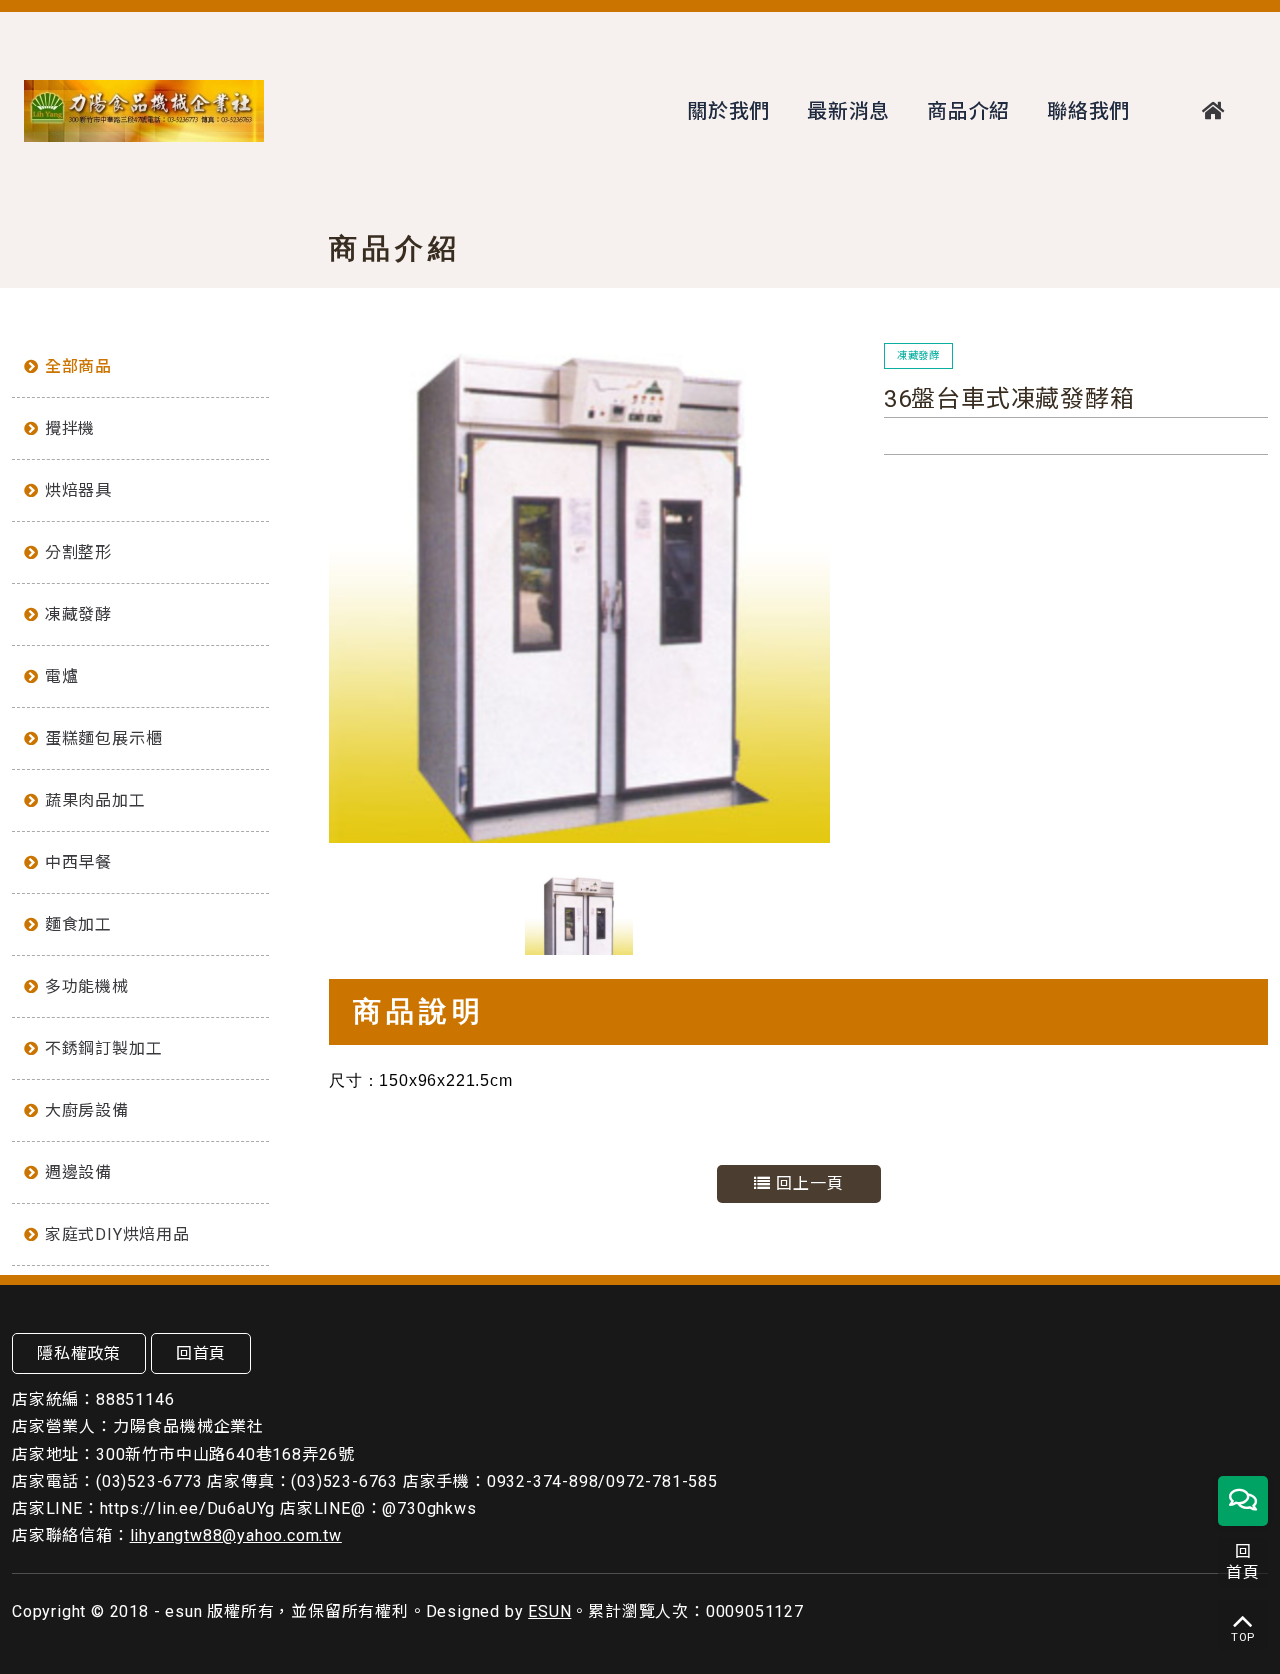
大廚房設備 (87, 1110)
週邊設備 (78, 1172)
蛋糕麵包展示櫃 (104, 738)
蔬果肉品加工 (95, 800)
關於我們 (728, 111)
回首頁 (201, 1353)
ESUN (549, 1611)
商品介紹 (968, 111)
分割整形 (78, 552)
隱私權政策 (79, 1353)
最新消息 (848, 111)
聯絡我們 (1088, 111)
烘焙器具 (78, 490)
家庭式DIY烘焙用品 (117, 1234)
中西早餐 (78, 862)
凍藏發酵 (78, 614)
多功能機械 (87, 986)
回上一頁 (807, 1183)
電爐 (62, 676)
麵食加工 (78, 924)
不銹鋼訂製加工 (104, 1048)
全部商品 (78, 366)
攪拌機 (70, 428)
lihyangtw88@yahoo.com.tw (236, 1535)
